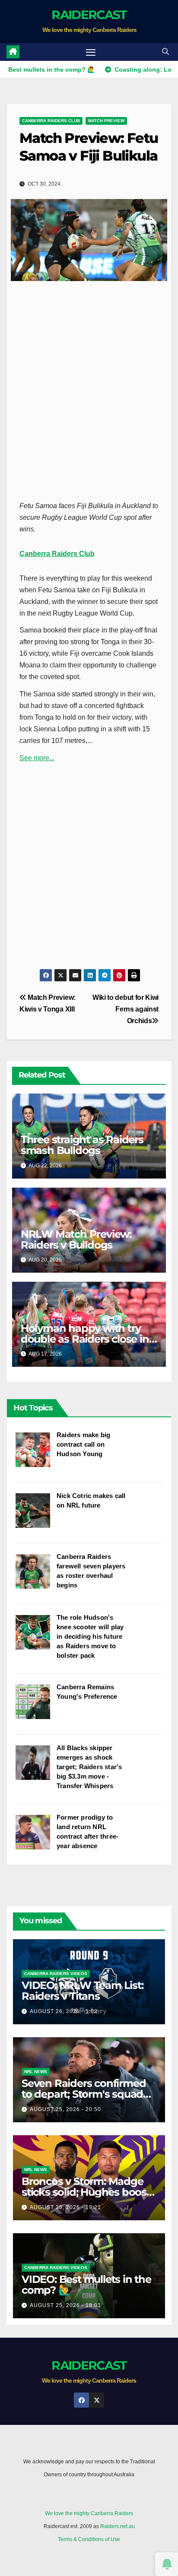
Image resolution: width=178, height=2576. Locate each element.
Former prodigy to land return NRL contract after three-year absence (87, 1832)
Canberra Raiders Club (51, 121)
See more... (37, 758)
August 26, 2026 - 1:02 (64, 2011)
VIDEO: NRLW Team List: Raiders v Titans (83, 1991)
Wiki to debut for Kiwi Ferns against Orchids (126, 1009)
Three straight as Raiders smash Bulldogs (82, 1145)
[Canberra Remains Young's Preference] (36, 1706)
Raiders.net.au (118, 2526)
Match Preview (106, 121)
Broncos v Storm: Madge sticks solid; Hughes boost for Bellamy (86, 2192)
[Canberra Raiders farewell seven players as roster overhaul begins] (36, 1576)
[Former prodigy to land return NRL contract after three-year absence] (36, 1836)
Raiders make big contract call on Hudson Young (83, 1444)
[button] (165, 52)
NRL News (36, 2072)
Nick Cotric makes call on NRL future (91, 1500)
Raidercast (89, 15)
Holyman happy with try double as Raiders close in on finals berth (85, 1339)
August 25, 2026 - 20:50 (65, 2109)
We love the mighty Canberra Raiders (89, 2513)
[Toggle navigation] (91, 52)
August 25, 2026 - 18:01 (65, 2305)
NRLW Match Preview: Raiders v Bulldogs (76, 1239)
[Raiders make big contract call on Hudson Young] (36, 1454)
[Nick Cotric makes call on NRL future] (36, 1515)
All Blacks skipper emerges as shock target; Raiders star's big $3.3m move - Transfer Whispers (89, 1767)
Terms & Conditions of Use (89, 2539)
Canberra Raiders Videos (56, 1974)
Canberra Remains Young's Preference (87, 1692)
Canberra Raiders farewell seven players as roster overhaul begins (91, 1571)
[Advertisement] (89, 387)
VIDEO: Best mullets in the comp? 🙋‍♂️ (86, 2285)
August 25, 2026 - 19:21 (65, 2207)
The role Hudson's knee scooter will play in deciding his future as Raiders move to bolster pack (90, 1636)
